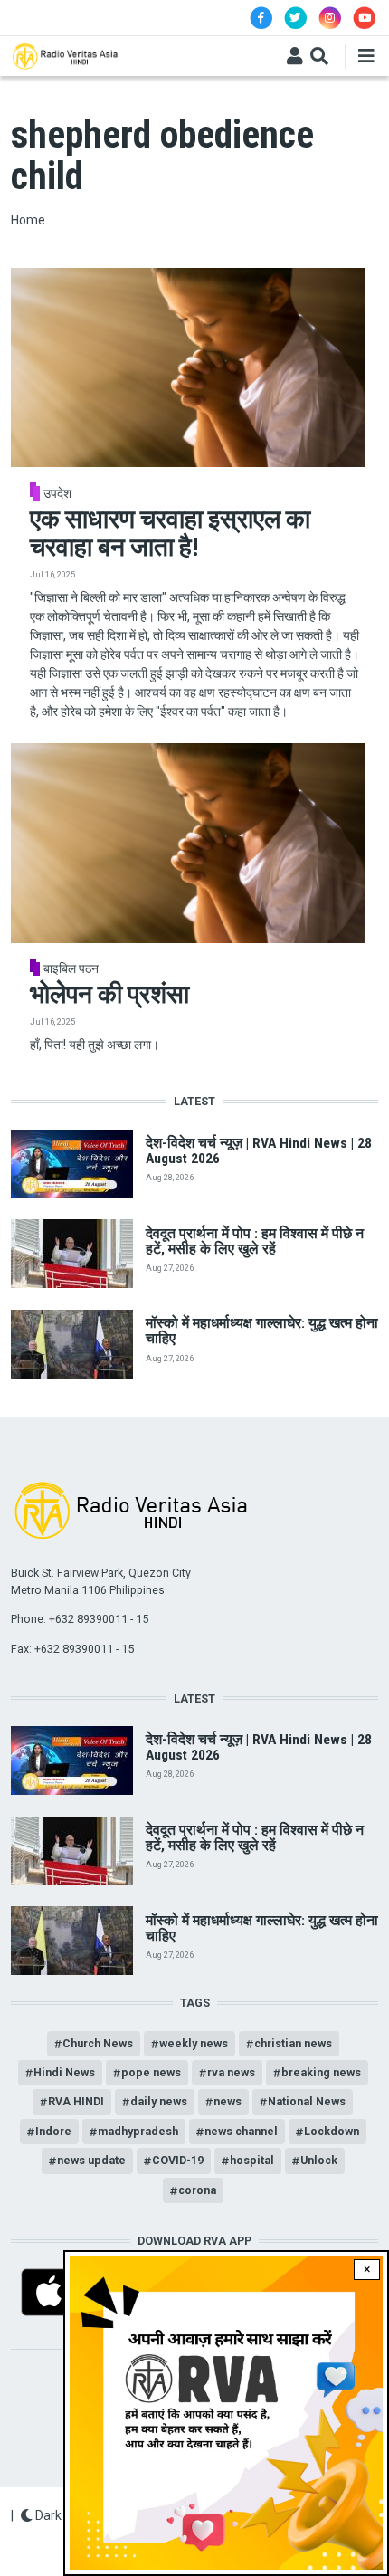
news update (91, 2160)
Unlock (319, 2160)
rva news (231, 2072)
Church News (98, 2043)
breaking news (321, 2072)
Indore (53, 2131)
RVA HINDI (76, 2101)
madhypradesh (138, 2131)
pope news (151, 2072)
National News (307, 2101)
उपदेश (57, 493)
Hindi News (64, 2072)
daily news (159, 2101)
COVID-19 (178, 2160)
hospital (252, 2160)
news (228, 2101)
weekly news (194, 2043)
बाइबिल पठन (71, 968)
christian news (293, 2043)
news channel (241, 2131)
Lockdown (332, 2131)
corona (197, 2190)
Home (28, 220)
